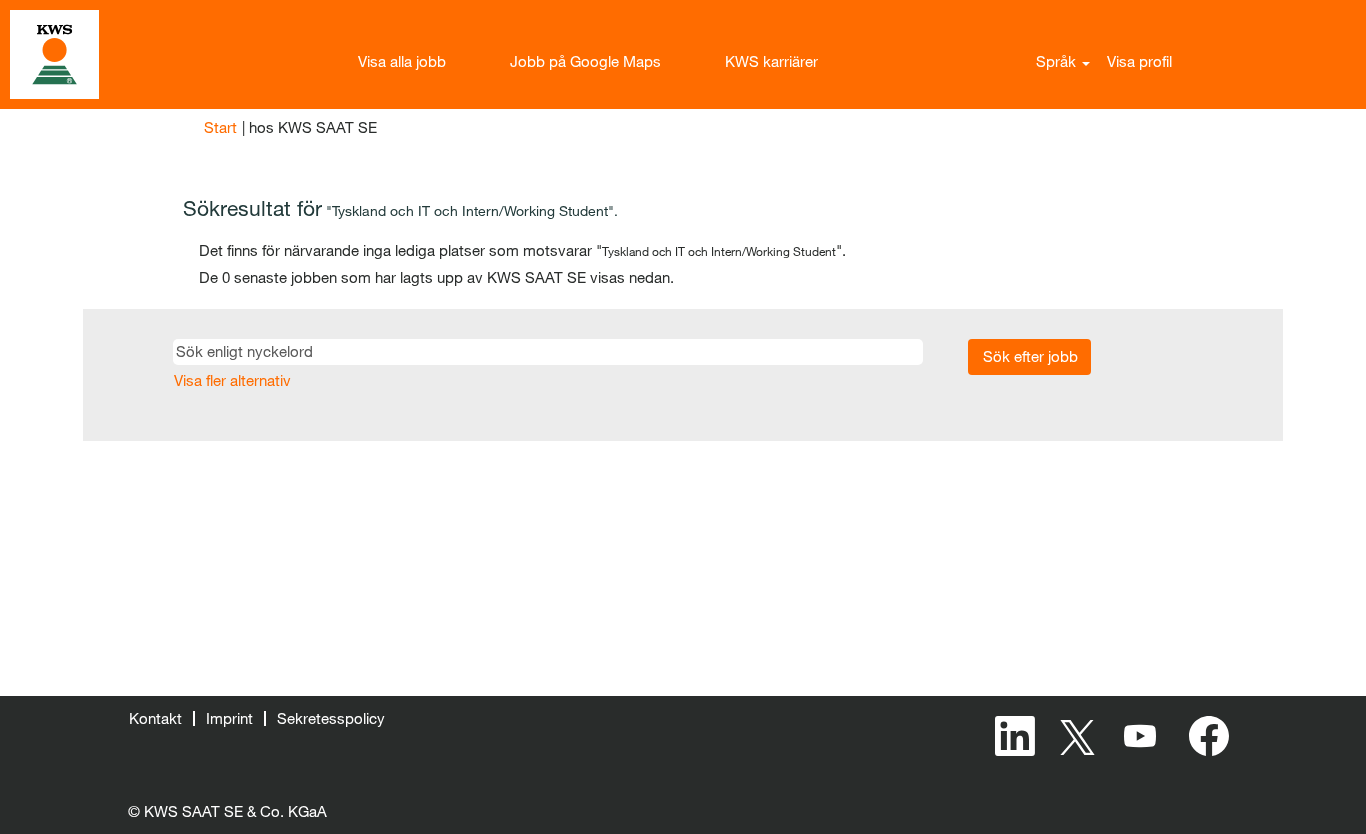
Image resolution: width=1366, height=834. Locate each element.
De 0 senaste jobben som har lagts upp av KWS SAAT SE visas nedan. (436, 277)
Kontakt (155, 718)
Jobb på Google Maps (585, 61)
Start (220, 127)
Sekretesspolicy (331, 718)
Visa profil (1139, 61)
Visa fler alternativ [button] (232, 380)
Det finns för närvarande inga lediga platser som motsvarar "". (522, 250)
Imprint (229, 718)
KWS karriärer (771, 61)
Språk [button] (1058, 61)
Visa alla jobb (402, 61)
